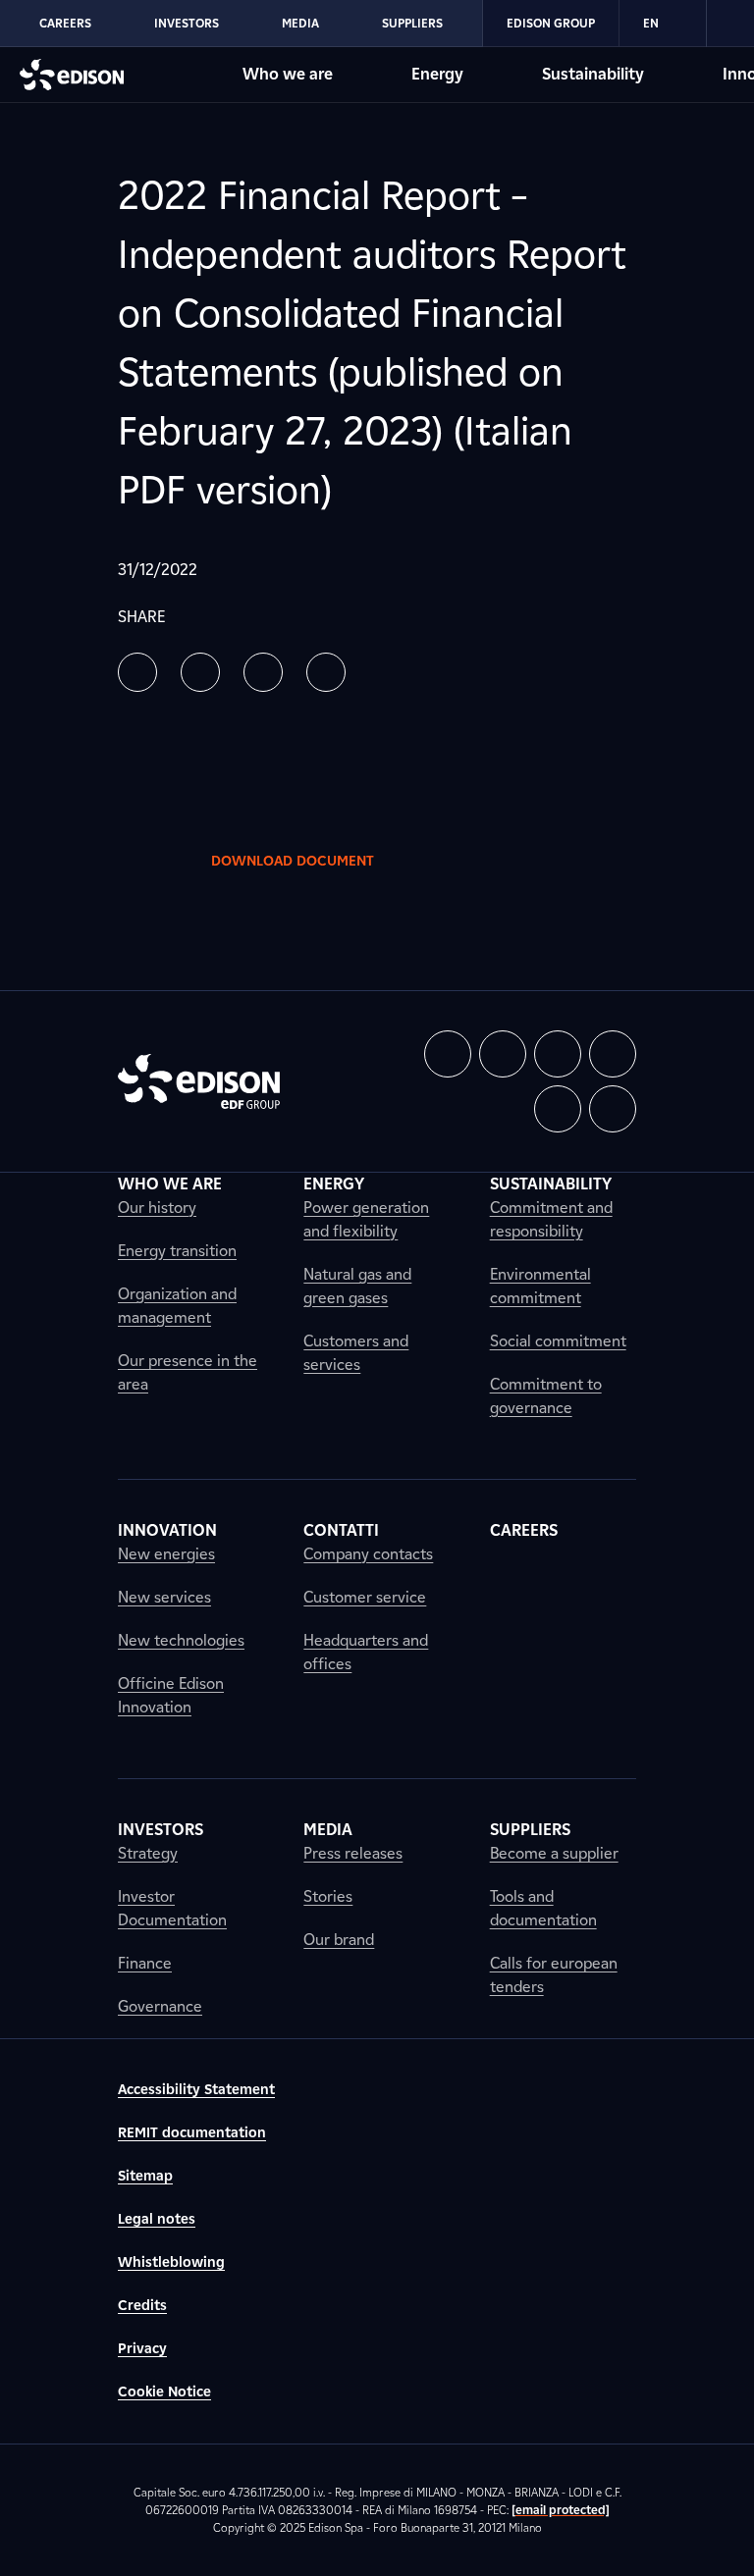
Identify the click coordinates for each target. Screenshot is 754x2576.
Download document (293, 861)
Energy (437, 74)
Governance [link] (160, 2006)
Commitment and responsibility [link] (551, 1219)
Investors (187, 23)
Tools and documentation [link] (543, 1908)
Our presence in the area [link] (188, 1372)
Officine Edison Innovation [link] (171, 1695)
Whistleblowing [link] (171, 2262)
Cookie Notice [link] (164, 2392)
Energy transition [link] (177, 1251)
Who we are (288, 74)
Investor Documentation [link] (172, 1908)
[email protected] (561, 2510)
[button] (137, 672)
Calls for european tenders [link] (554, 1975)
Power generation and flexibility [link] (366, 1219)
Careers (65, 23)
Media (300, 23)
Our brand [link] (339, 1940)
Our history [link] (157, 1208)
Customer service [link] (365, 1597)
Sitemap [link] (145, 2176)
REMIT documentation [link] (192, 2133)
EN (651, 23)
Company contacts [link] (368, 1554)
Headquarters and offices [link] (366, 1652)
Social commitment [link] (558, 1341)
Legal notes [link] (157, 2219)
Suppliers (412, 23)
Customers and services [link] (356, 1353)
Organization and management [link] (177, 1306)
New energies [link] (166, 1554)
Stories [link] (328, 1896)
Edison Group (551, 23)
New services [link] (164, 1597)
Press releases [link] (353, 1853)
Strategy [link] (148, 1853)
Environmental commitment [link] (540, 1286)
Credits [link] (142, 2306)
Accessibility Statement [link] (196, 2090)
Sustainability (593, 74)
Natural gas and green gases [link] (357, 1286)
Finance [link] (145, 1963)
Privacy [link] (142, 2349)
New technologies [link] (181, 1640)
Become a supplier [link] (554, 1853)
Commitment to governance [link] (546, 1396)
